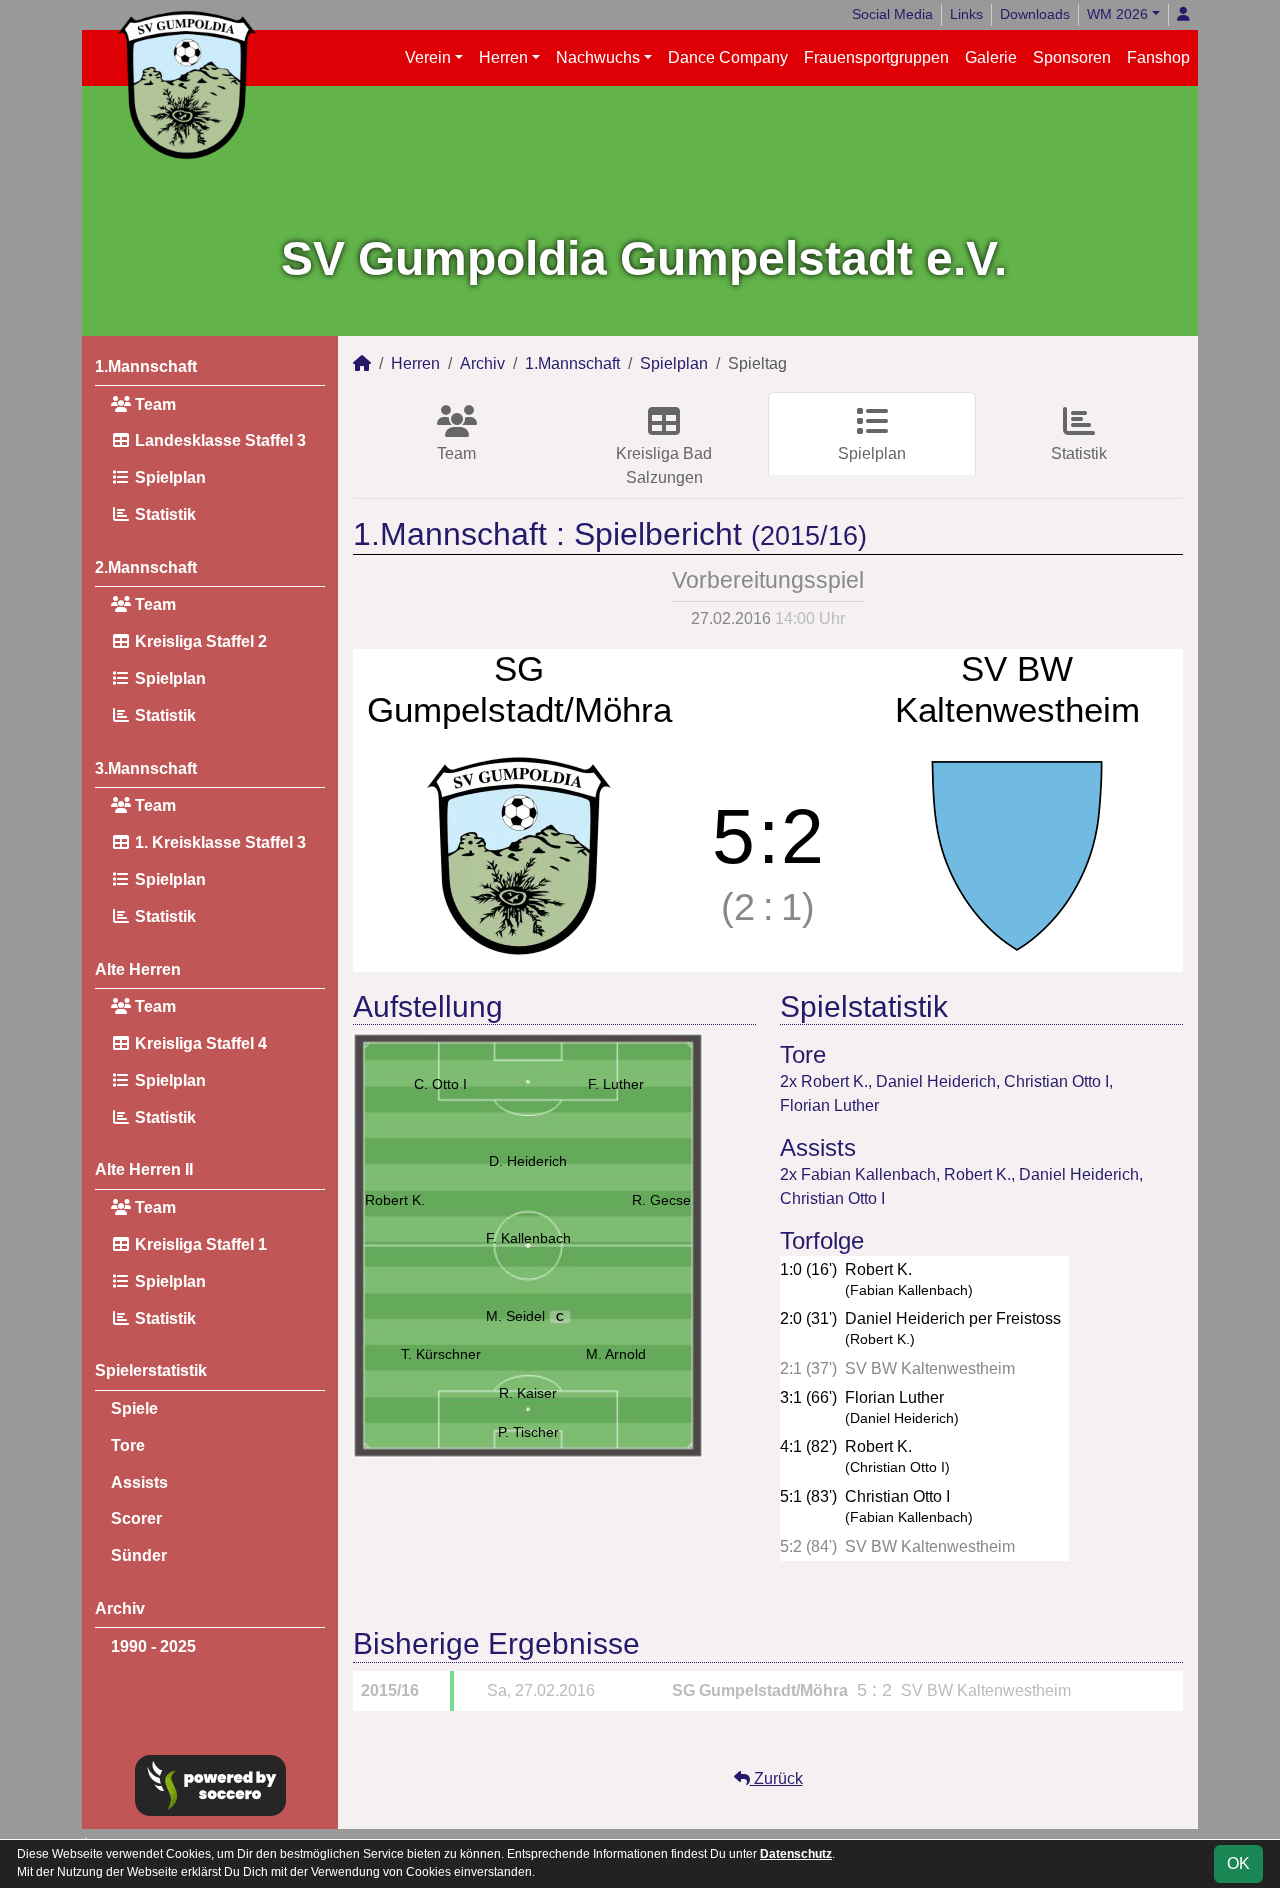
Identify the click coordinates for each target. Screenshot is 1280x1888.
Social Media (892, 14)
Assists (139, 1482)
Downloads (1035, 14)
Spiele (134, 1408)
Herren (503, 57)
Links (966, 14)
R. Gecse (661, 1200)
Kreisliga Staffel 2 (199, 641)
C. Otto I (440, 1084)
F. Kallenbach (528, 1238)
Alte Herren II (144, 1169)
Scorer (136, 1518)
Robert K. (395, 1200)
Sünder (139, 1555)
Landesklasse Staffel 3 (218, 440)
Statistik (163, 514)
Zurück (776, 1778)
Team (153, 404)
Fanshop (1158, 57)
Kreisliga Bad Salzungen (664, 465)
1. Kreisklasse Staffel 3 (218, 842)
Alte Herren (138, 969)
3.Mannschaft (146, 768)
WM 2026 (1117, 14)
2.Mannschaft (146, 567)
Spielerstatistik (151, 1370)
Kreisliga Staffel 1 (199, 1244)
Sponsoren (1072, 57)
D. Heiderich (528, 1161)
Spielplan (168, 477)
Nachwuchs (598, 57)
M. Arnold (616, 1354)
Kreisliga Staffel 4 (199, 1043)
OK (1238, 1863)
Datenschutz (796, 1854)
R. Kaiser (528, 1393)
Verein (428, 57)
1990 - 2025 (153, 1646)
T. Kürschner (441, 1354)
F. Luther (616, 1084)
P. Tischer (528, 1432)
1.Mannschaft (146, 366)
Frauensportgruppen (876, 57)
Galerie (991, 57)
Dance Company (728, 57)
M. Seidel (525, 1316)
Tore (128, 1445)
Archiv (120, 1608)
